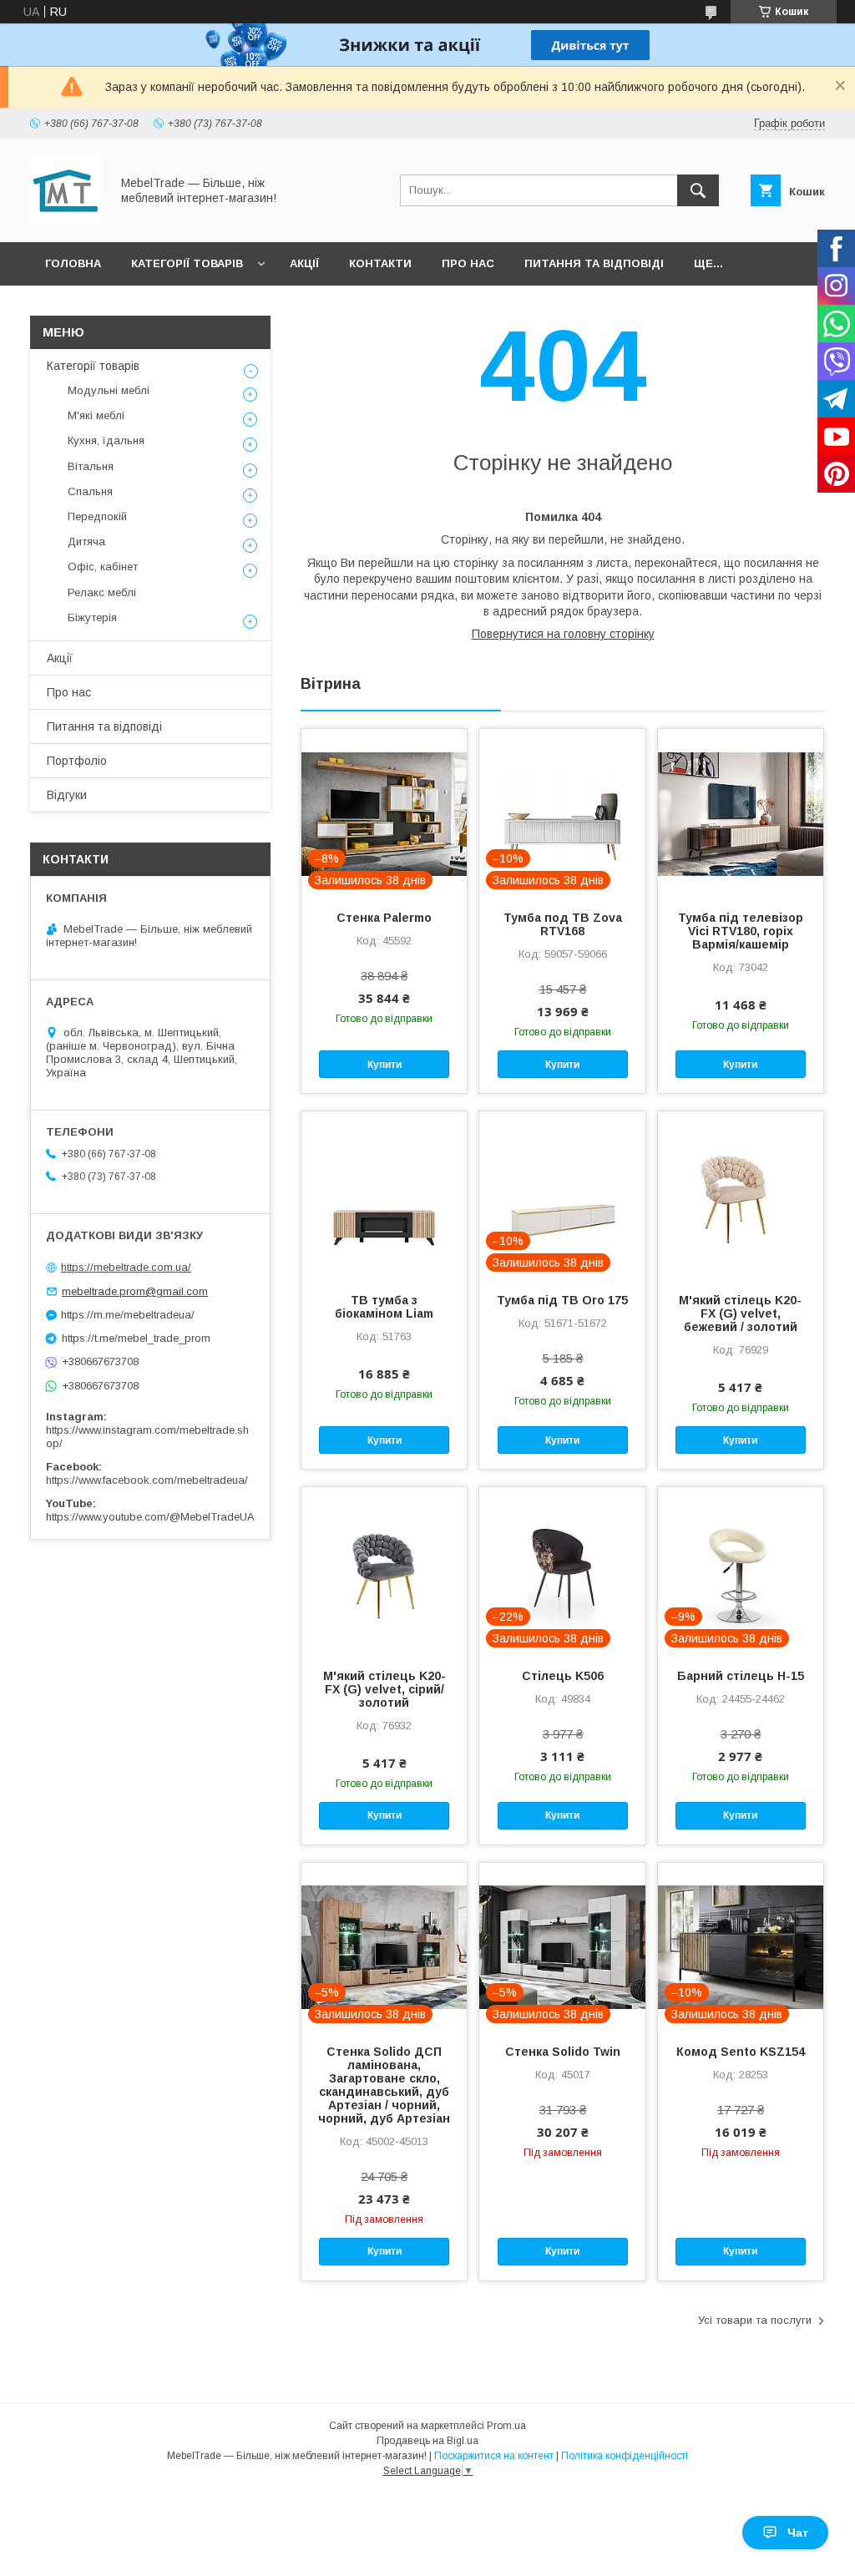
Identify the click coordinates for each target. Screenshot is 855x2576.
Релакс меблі (102, 592)
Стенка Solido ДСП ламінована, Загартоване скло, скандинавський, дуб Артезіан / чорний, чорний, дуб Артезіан (384, 2085)
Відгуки (67, 795)
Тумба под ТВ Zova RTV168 (563, 924)
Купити (384, 1065)
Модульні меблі (109, 390)
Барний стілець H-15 (741, 1676)
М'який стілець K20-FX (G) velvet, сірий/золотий (384, 1689)
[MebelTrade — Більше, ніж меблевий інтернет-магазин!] (66, 220)
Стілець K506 (563, 1676)
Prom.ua (506, 2426)
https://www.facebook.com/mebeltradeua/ (147, 1480)
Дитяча (86, 542)
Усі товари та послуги (755, 2320)
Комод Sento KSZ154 (741, 2052)
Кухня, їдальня (106, 440)
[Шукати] (698, 190)
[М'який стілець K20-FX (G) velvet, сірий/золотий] (384, 1571)
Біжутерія (92, 617)
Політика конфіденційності (625, 2456)
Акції (304, 263)
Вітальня (91, 466)
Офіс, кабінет (103, 567)
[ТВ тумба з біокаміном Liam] (384, 1195)
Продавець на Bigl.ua (427, 2441)
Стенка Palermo (384, 918)
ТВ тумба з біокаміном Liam (384, 1307)
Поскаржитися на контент (494, 2456)
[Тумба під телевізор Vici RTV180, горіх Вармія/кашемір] (741, 812)
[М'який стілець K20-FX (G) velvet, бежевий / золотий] (741, 1195)
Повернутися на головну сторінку (563, 634)
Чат (798, 2533)
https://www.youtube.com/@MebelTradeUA (150, 1517)
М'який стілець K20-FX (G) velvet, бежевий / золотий (740, 1313)
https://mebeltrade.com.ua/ (126, 1267)
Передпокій (97, 516)
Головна (73, 263)
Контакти (380, 263)
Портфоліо (77, 761)
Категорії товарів (187, 263)
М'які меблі (96, 415)
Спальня (90, 491)
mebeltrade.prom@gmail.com (135, 1291)
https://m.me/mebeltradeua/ (128, 1315)
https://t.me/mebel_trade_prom (136, 1338)
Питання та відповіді (594, 263)
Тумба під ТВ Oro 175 (562, 1300)
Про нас (468, 263)
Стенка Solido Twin (563, 2052)
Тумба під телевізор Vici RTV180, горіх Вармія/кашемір (741, 931)
